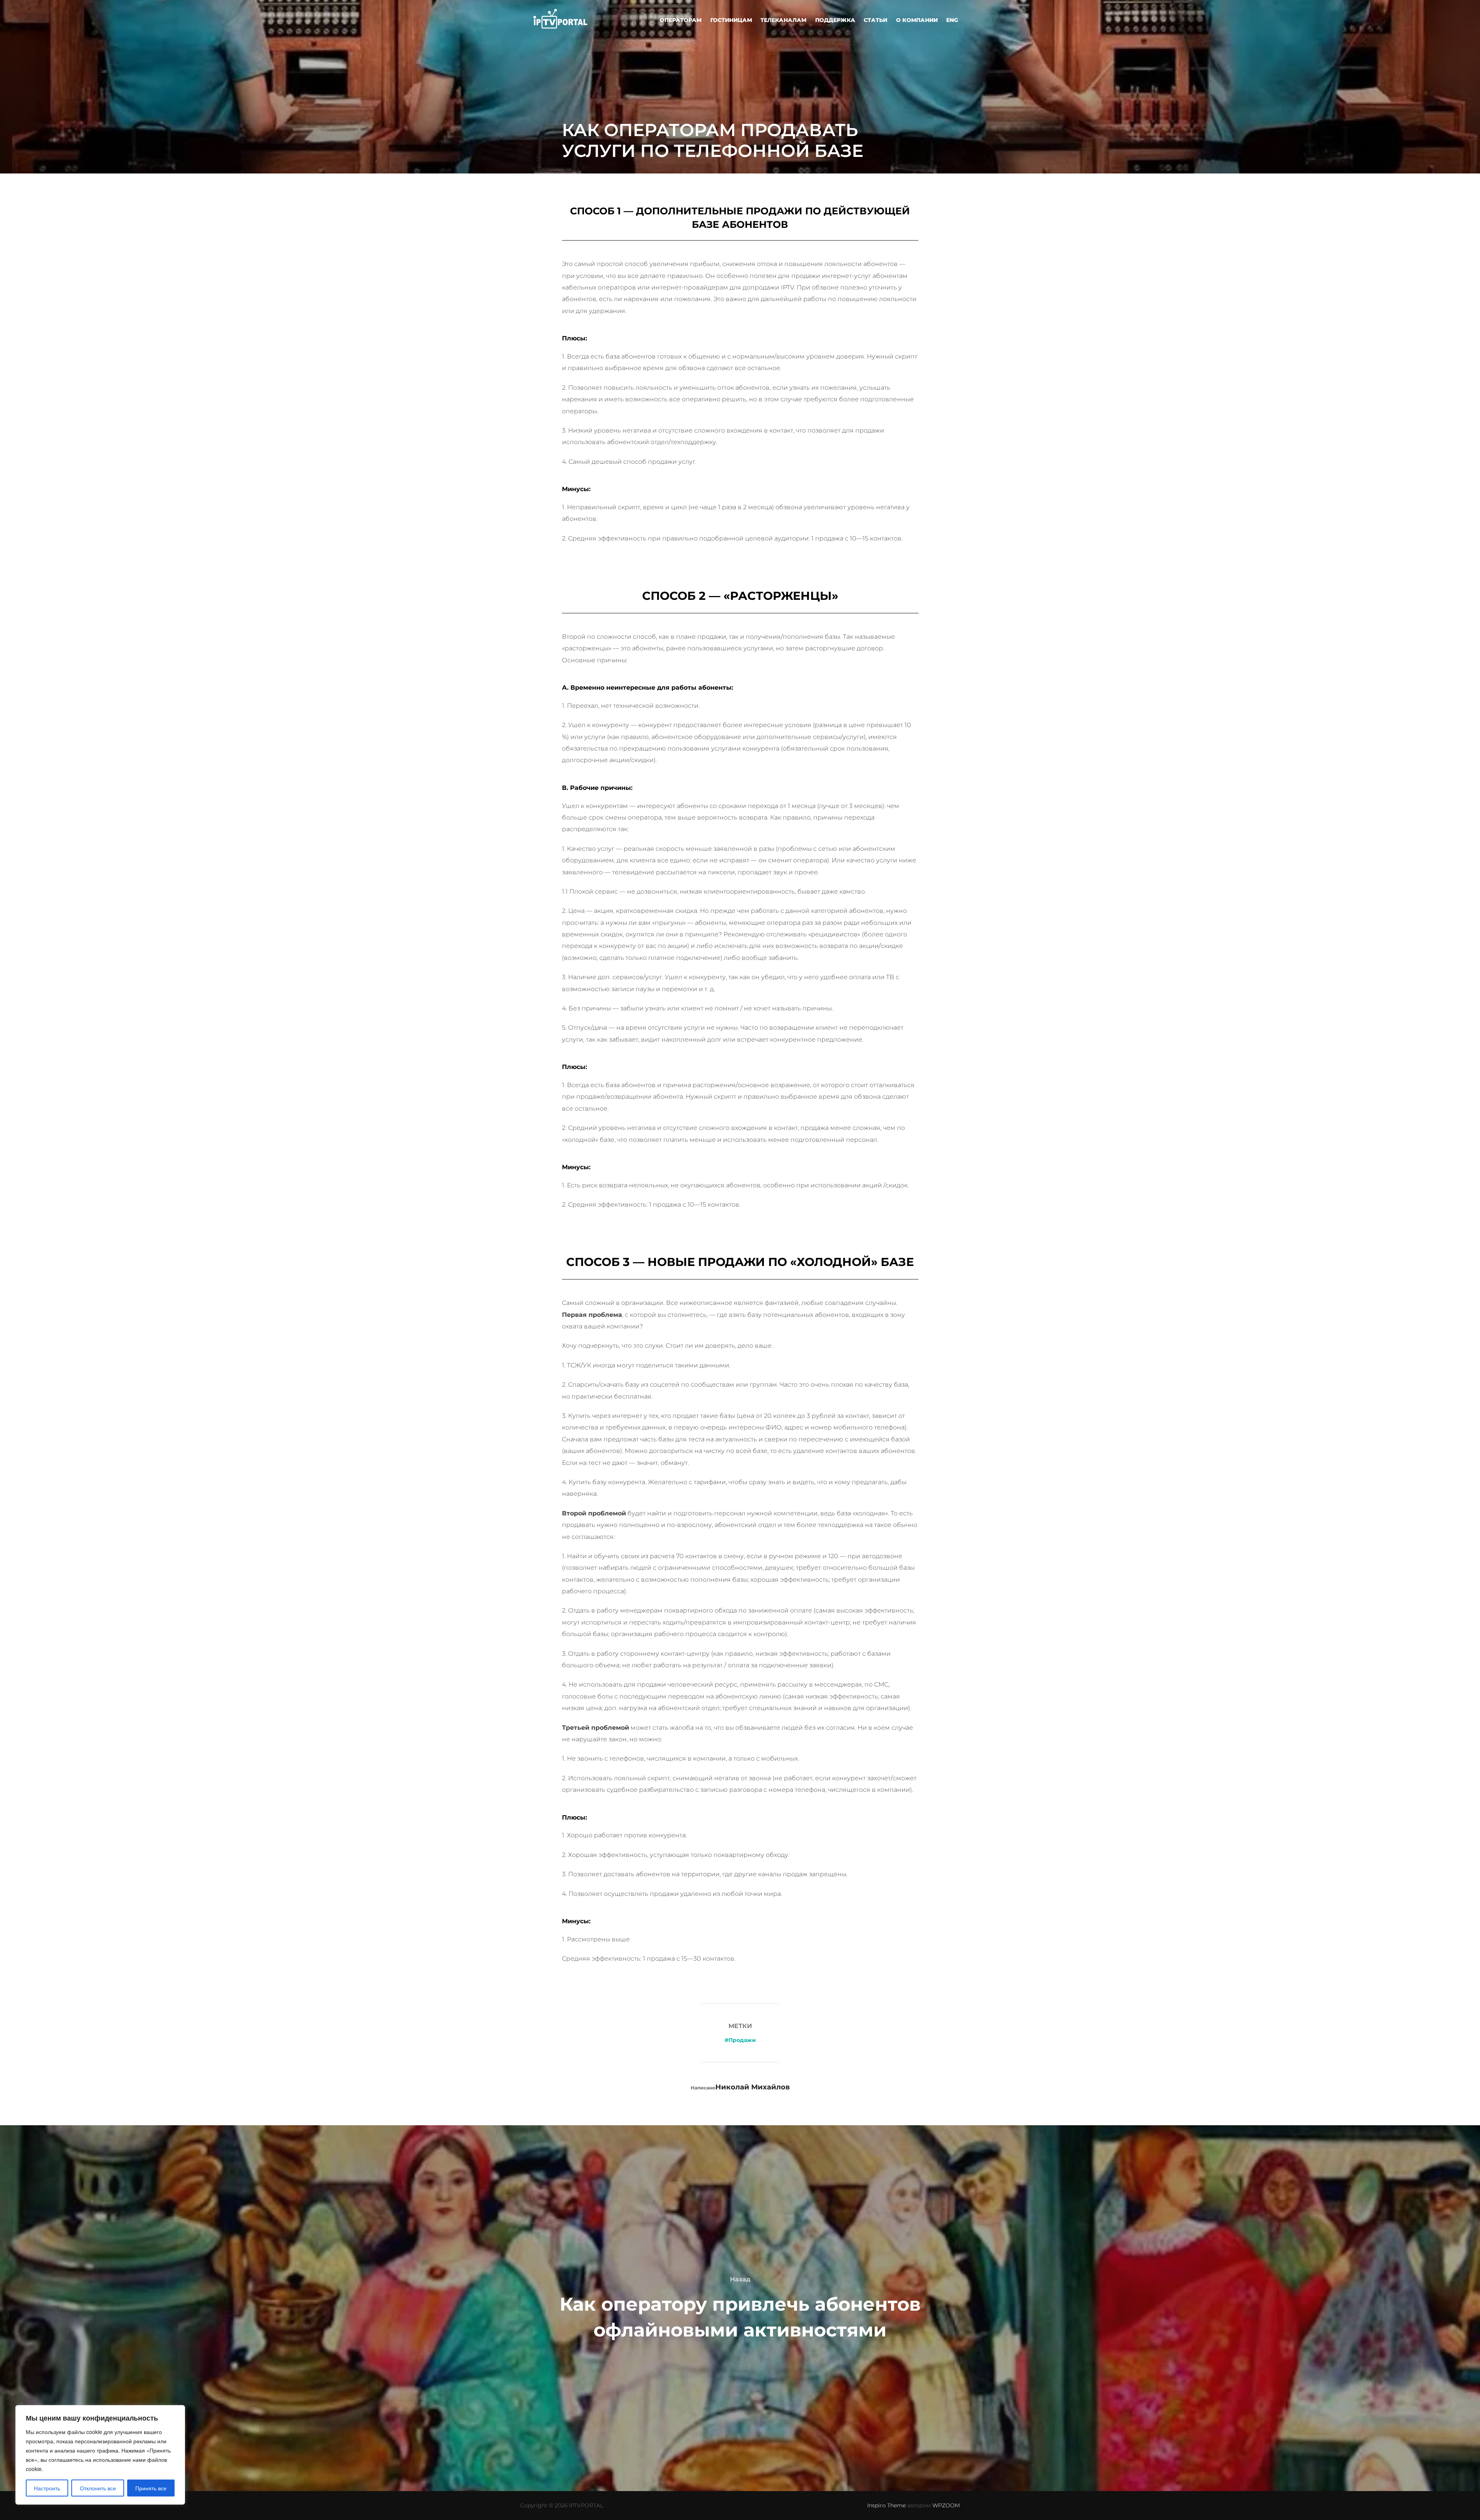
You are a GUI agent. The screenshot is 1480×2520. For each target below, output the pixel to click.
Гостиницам (731, 20)
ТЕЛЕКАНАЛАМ (783, 20)
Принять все (151, 2488)
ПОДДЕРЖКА (835, 20)
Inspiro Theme (886, 2505)
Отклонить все (98, 2488)
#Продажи (740, 2040)
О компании (917, 20)
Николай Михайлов (753, 2087)
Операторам (681, 20)
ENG (952, 20)
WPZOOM (946, 2505)
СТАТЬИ (875, 20)
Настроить (47, 2488)
